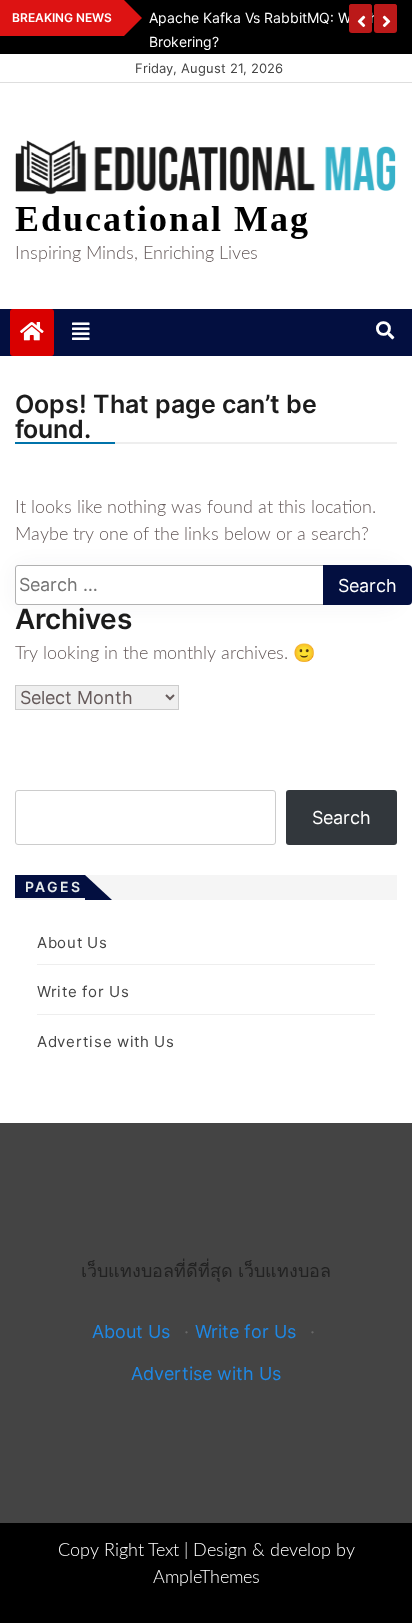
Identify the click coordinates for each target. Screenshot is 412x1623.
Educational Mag (162, 219)
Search (341, 817)
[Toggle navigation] (81, 332)
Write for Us (83, 991)
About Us (72, 942)
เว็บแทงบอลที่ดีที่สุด (157, 1270)
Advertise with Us (106, 1041)
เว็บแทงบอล (284, 1270)
